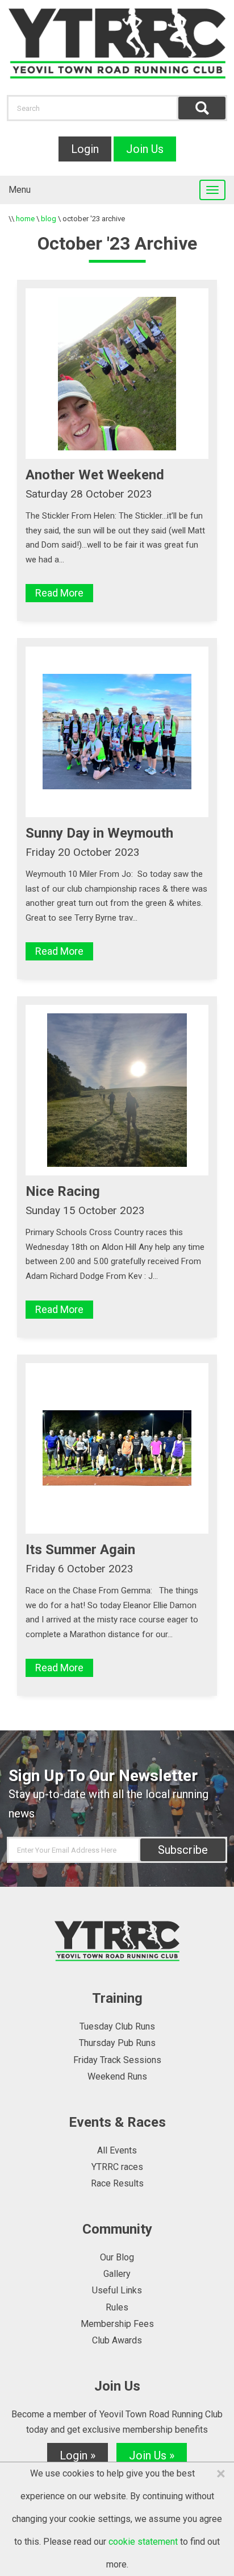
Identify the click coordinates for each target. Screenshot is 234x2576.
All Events (117, 2150)
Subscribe (183, 1850)
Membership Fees (117, 2324)
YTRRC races (117, 2167)
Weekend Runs (117, 2076)
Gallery (117, 2274)
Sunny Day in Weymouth (99, 833)
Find (202, 108)
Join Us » (152, 2455)
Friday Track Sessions (117, 2060)
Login (85, 149)
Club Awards (117, 2340)
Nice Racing (63, 1191)
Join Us (145, 149)
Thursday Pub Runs (117, 2043)
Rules (117, 2307)
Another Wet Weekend (95, 475)
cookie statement (143, 2542)
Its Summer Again (80, 1550)
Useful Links (117, 2290)
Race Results (117, 2183)
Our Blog (117, 2257)
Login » (78, 2455)
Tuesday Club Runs (117, 2026)
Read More (59, 593)
